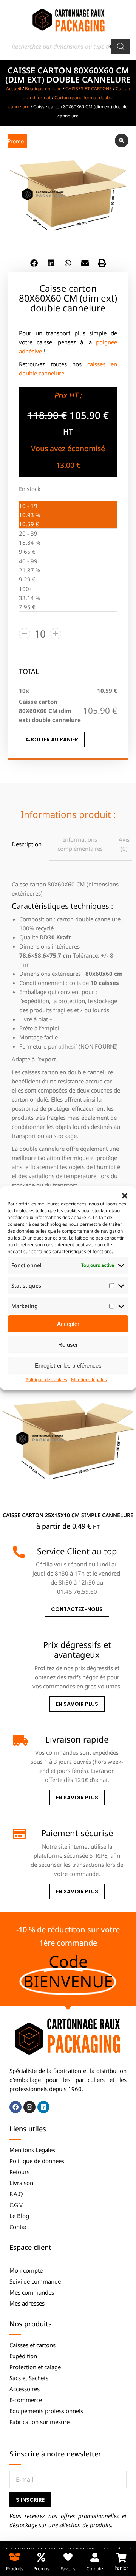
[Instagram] (29, 2107)
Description (27, 844)
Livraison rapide (77, 1739)
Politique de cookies (46, 1379)
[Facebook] (15, 2107)
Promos (41, 2569)
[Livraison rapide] (19, 1740)
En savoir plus (77, 1704)
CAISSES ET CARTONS (89, 88)
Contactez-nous (77, 1609)
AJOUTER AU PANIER (52, 739)
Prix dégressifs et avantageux (77, 1649)
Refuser (68, 1344)
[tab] (27, 844)
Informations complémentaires (80, 844)
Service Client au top (77, 1551)
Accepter (68, 1323)
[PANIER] (121, 2558)
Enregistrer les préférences (68, 1365)
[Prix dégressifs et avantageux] (19, 1646)
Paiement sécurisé (77, 1833)
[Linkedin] (43, 2107)
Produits (15, 2569)
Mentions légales (89, 1379)
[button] (125, 1196)
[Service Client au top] (19, 1552)
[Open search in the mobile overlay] (68, 47)
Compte (95, 2569)
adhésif (68, 1046)
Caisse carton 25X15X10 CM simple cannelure (68, 1515)
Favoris (68, 2569)
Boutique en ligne (43, 88)
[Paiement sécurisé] (19, 1834)
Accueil (14, 88)
